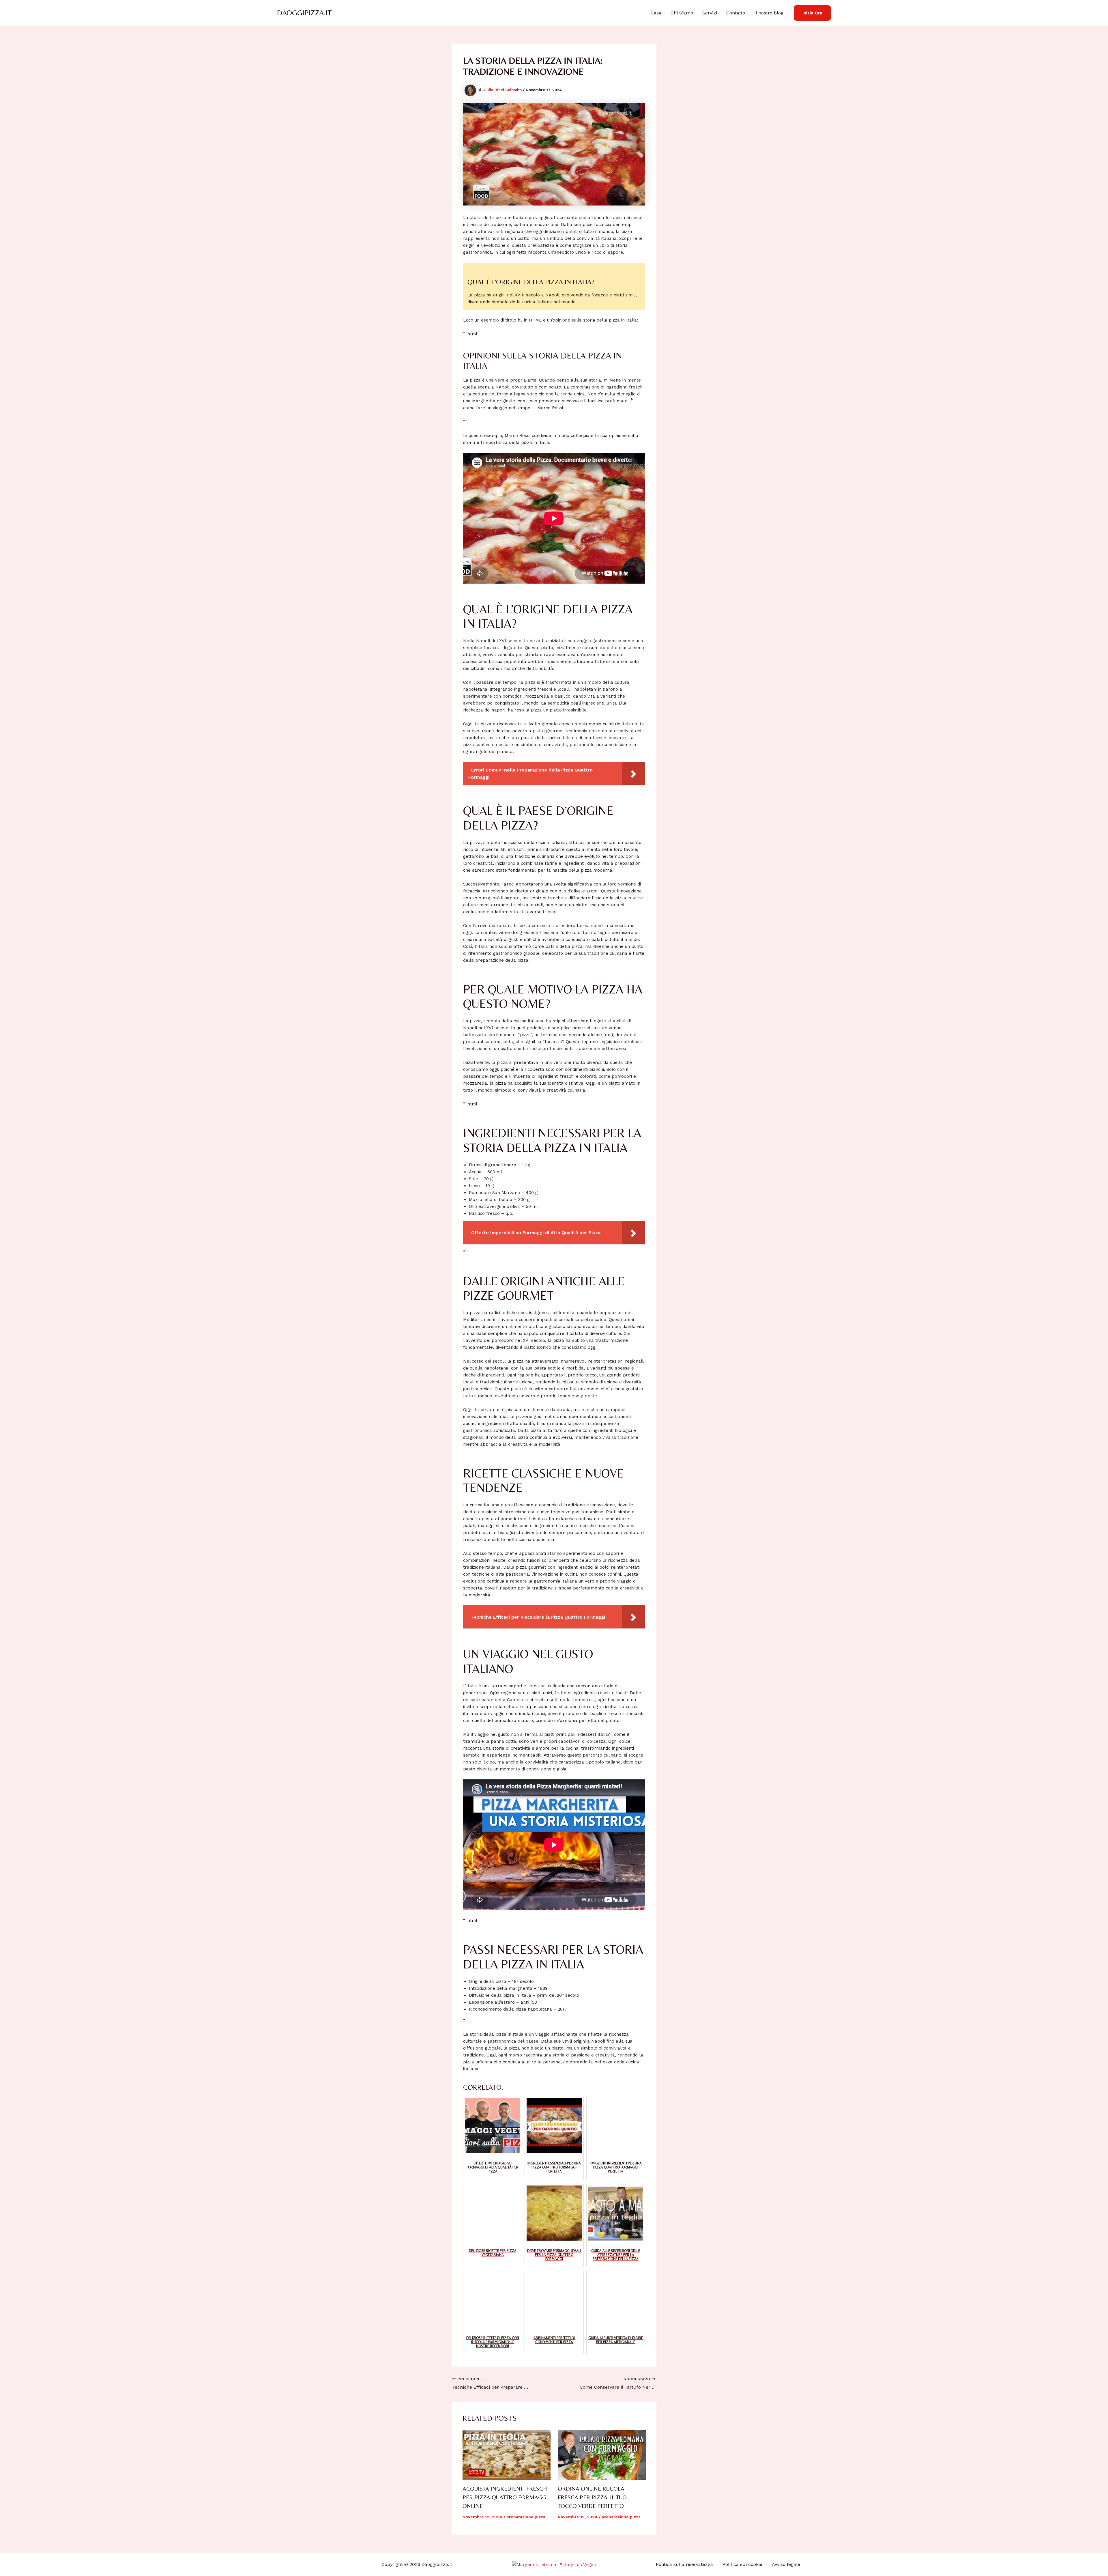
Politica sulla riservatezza (684, 2564)
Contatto (736, 13)
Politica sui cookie (742, 2564)
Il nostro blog (769, 13)
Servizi (710, 13)
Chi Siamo (682, 13)
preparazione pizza (526, 2517)
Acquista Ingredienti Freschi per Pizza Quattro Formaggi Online (506, 2497)
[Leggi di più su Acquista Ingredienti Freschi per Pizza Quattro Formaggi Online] (507, 2455)
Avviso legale (786, 2564)
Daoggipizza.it (304, 13)
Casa (656, 13)
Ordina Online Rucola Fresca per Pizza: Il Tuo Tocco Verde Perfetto (592, 2497)
